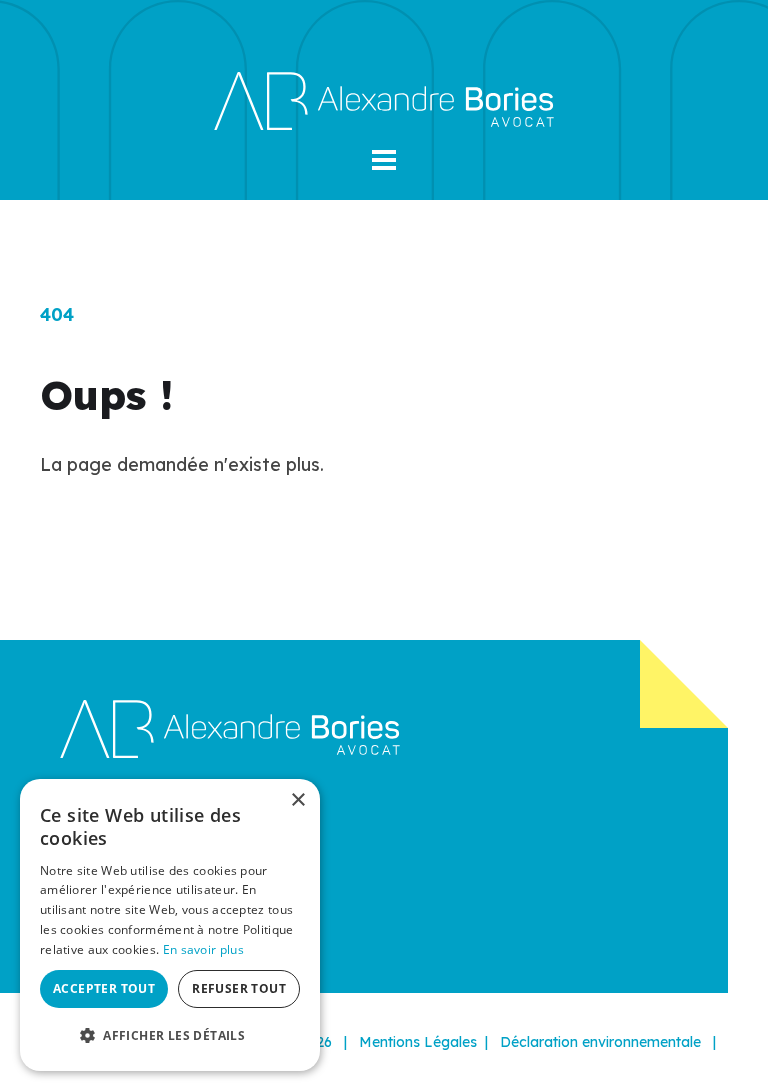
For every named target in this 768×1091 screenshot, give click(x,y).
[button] (384, 160)
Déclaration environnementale (600, 1042)
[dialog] (170, 925)
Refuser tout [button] (239, 988)
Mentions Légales (418, 1042)
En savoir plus (203, 949)
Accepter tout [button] (104, 988)
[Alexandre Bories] (384, 99)
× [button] (297, 800)
